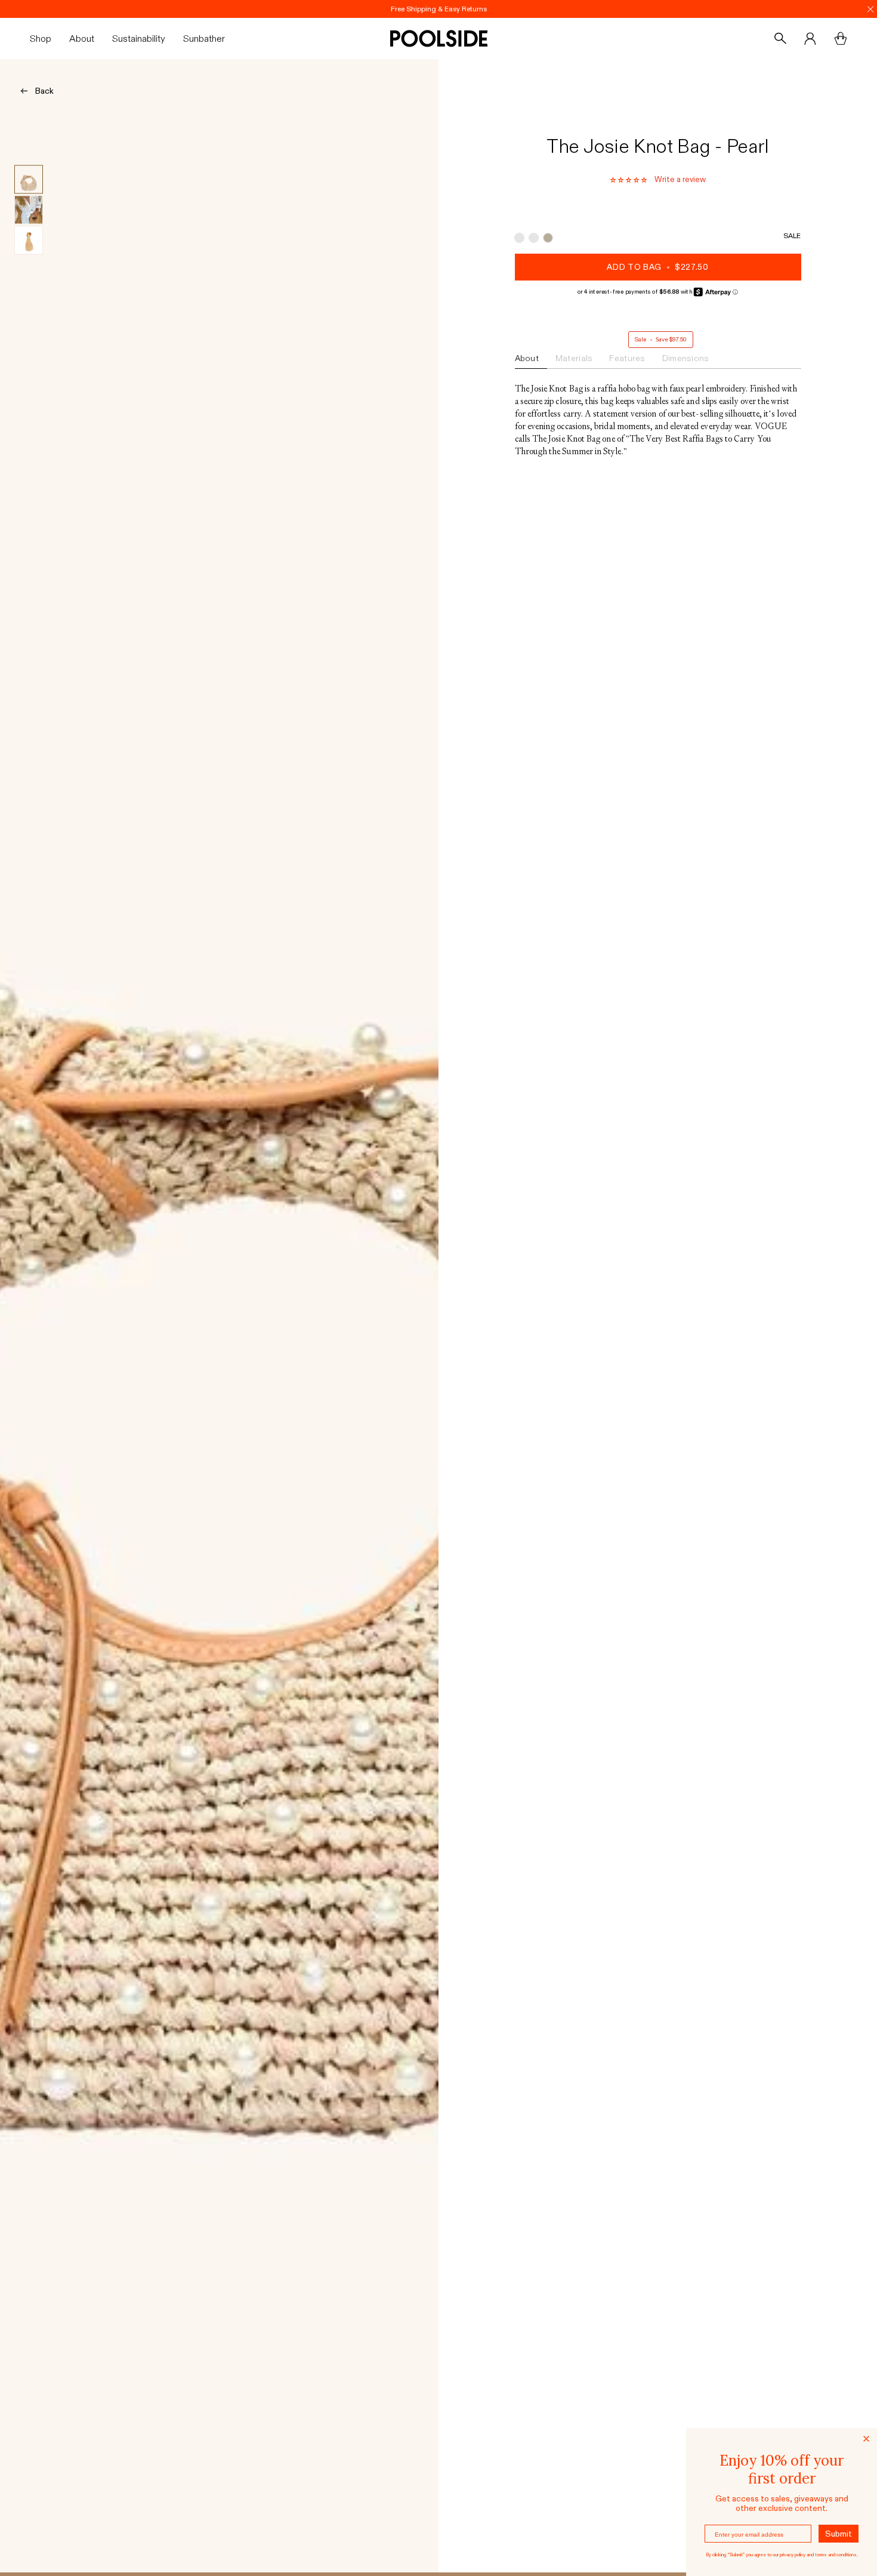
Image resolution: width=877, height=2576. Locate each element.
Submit (839, 2534)
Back (44, 91)
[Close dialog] (866, 2439)
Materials (574, 358)
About (527, 358)
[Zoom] (219, 1315)
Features (627, 358)
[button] (45, 38)
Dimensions (686, 358)
